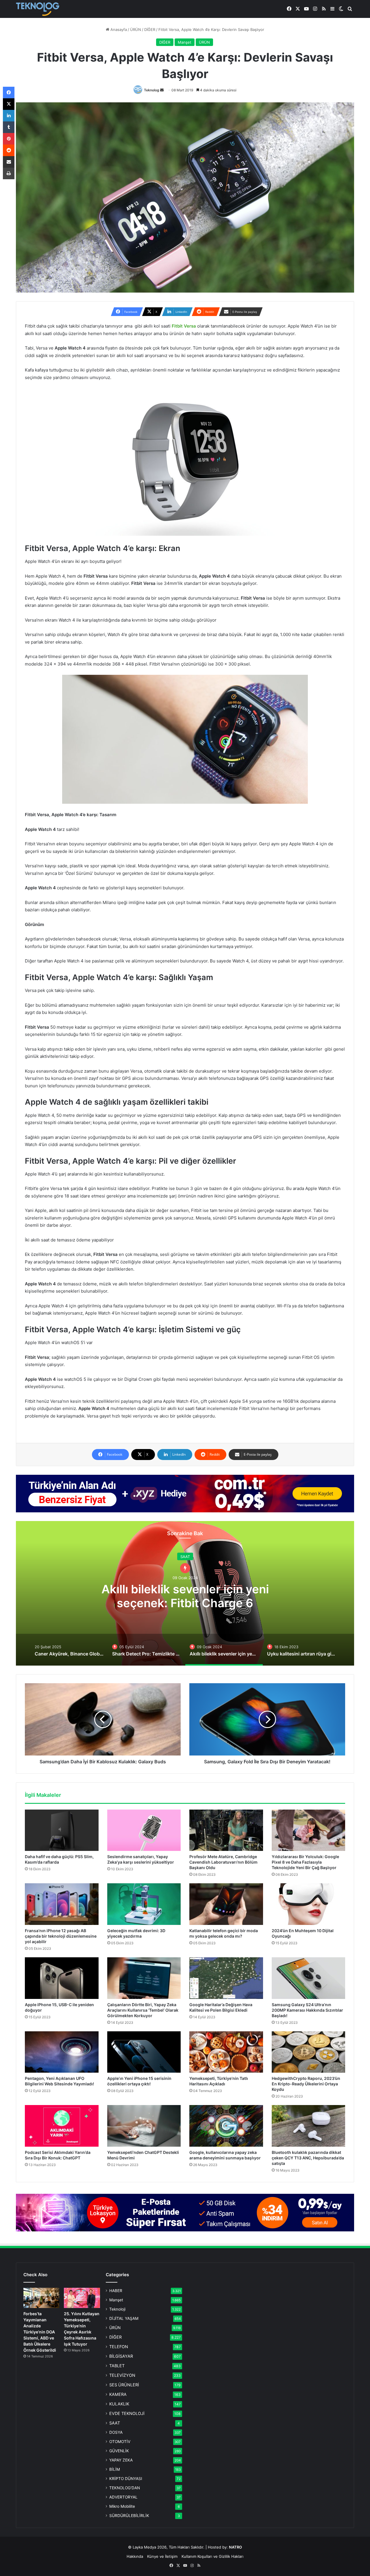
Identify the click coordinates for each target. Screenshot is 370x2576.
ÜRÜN (136, 29)
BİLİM (115, 2469)
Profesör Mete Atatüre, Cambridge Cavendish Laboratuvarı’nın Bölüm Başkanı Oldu (223, 1862)
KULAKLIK (119, 2404)
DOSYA (116, 2432)
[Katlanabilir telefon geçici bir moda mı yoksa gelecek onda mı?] (226, 1904)
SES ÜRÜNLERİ (124, 2385)
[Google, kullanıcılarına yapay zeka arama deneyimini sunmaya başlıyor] (226, 2126)
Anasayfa (118, 29)
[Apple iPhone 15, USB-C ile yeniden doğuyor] (62, 1978)
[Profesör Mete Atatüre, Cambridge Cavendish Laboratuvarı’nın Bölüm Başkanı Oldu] (226, 1830)
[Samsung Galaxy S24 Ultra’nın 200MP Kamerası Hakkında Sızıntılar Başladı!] (309, 1978)
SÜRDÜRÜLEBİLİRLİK (129, 2516)
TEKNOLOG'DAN (125, 2488)
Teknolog (152, 90)
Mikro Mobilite (122, 2506)
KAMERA (118, 2394)
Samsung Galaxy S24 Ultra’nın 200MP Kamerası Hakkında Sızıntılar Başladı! (307, 2010)
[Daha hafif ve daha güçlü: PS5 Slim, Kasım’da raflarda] (62, 1830)
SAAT (115, 2423)
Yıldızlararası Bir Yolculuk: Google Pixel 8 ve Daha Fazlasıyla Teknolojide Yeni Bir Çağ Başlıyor (305, 1862)
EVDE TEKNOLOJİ (127, 2413)
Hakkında (135, 2556)
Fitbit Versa (184, 326)
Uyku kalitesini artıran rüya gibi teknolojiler (185, 1596)
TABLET (117, 2366)
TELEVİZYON (122, 2375)
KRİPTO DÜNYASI (126, 2479)
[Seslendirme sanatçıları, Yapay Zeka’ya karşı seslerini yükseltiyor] (144, 1830)
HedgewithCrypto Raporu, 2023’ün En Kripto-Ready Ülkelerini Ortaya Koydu (306, 2084)
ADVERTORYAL (123, 2497)
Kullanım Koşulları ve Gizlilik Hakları (212, 2556)
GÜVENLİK (119, 2451)
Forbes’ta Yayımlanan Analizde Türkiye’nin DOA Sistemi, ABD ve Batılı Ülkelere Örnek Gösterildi (40, 2332)
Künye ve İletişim (162, 2556)
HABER (116, 2291)
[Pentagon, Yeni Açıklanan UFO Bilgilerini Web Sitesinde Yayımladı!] (62, 2052)
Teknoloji (117, 2309)
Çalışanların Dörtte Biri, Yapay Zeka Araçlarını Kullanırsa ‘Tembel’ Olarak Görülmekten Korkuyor (143, 2010)
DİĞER (150, 29)
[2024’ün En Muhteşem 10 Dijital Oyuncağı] (309, 1904)
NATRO (235, 2547)
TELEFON (119, 2347)
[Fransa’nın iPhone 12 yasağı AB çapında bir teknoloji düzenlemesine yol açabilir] (62, 1904)
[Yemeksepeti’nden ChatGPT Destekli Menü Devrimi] (144, 2126)
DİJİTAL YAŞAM (124, 2318)
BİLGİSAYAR (121, 2356)
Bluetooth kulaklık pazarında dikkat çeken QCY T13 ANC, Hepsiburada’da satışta (308, 2158)
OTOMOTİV (120, 2442)
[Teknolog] (38, 9)
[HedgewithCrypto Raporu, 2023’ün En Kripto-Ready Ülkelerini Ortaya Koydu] (309, 2052)
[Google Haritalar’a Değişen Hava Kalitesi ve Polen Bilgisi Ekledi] (226, 1978)
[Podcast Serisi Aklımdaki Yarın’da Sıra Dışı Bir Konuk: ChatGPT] (62, 2126)
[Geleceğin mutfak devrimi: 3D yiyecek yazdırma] (144, 1904)
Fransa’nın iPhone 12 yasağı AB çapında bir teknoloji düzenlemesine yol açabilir (61, 1936)
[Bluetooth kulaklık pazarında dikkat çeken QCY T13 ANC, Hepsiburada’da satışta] (309, 2126)
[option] (185, 1593)
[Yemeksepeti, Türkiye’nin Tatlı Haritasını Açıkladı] (226, 2052)
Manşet (185, 42)
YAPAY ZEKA (121, 2460)
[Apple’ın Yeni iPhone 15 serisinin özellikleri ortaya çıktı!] (144, 2052)
